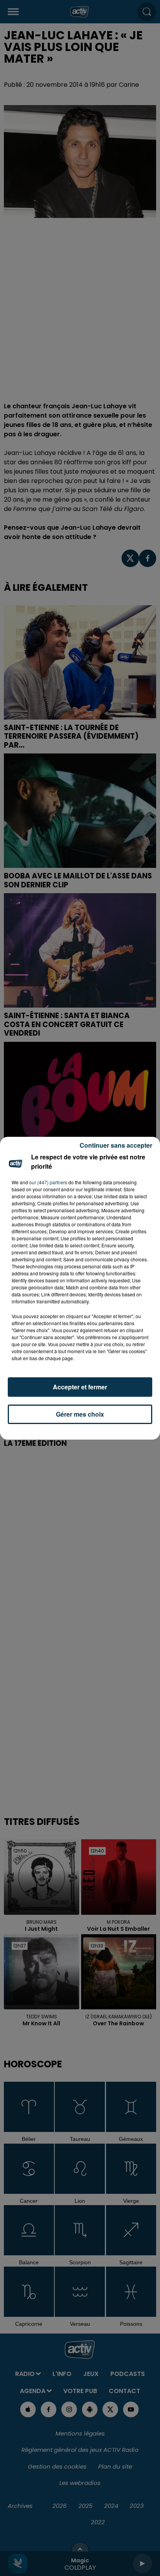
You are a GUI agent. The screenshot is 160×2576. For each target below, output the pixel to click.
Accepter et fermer (80, 1387)
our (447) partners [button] (48, 1182)
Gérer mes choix (80, 1414)
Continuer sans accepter (116, 1145)
